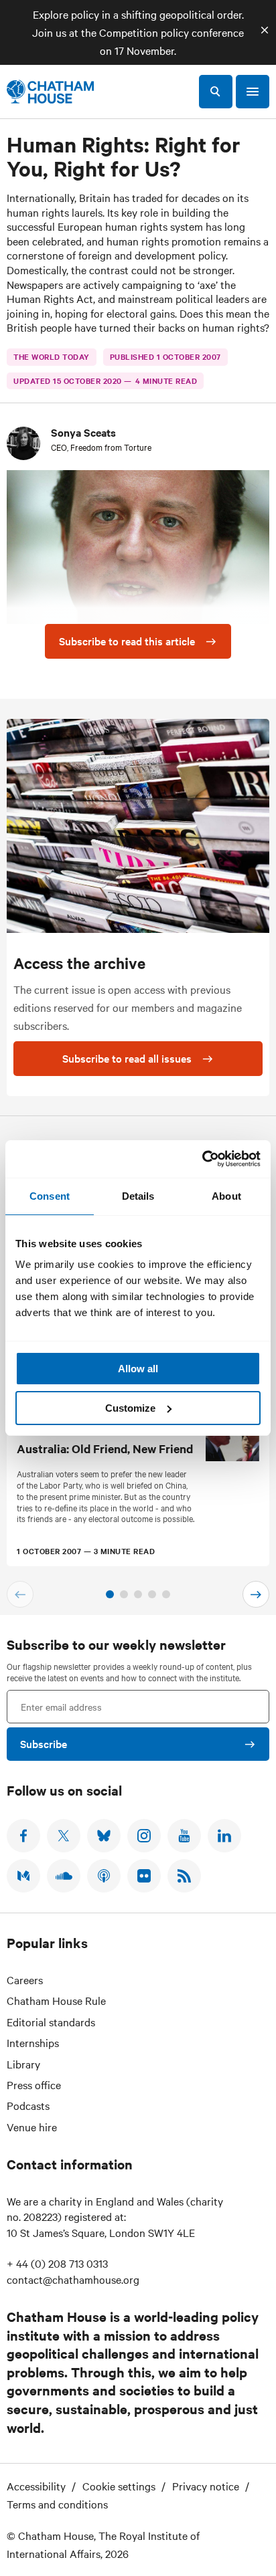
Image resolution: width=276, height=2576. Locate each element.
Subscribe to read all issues (127, 1058)
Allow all (138, 1369)
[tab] (110, 1594)
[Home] (50, 92)
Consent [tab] (50, 1196)
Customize (130, 1408)
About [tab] (226, 1196)
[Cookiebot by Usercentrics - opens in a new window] (202, 1159)
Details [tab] (138, 1196)
